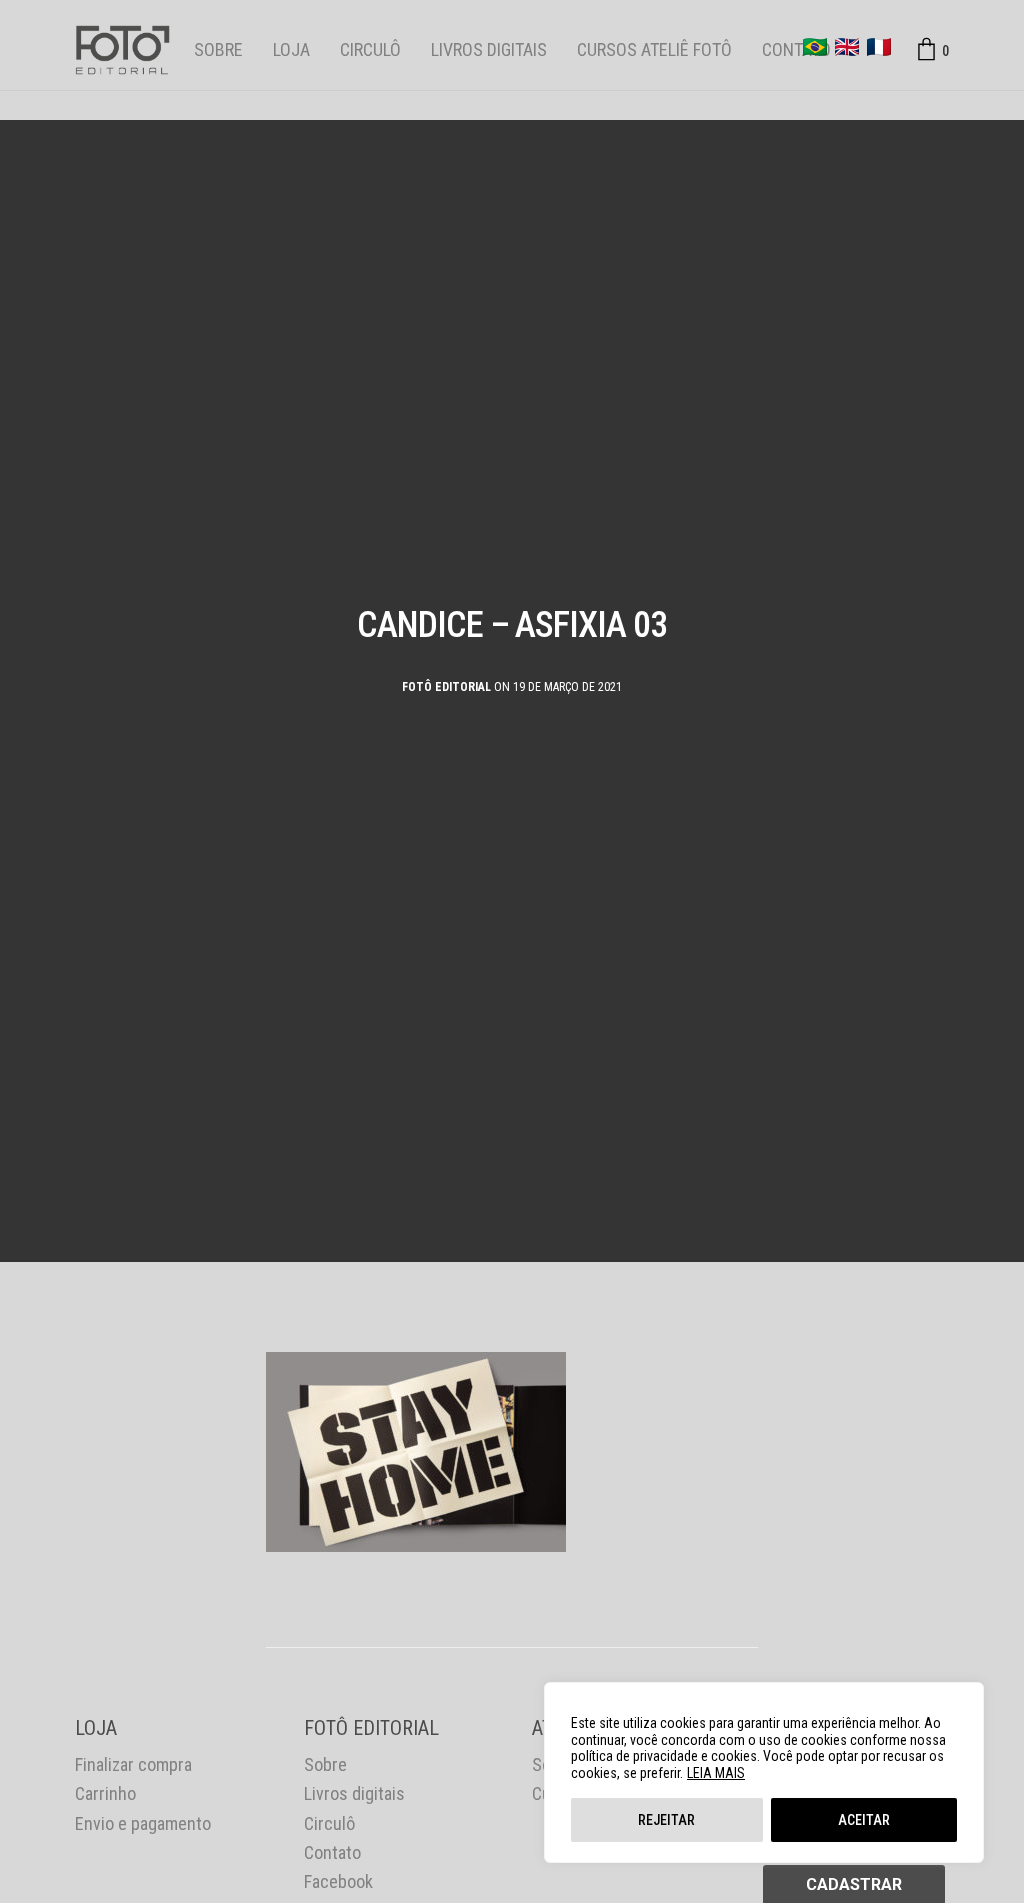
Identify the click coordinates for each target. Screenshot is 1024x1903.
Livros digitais (489, 49)
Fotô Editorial (446, 687)
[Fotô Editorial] (122, 50)
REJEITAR (666, 1820)
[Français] (879, 47)
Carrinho (105, 1793)
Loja (291, 49)
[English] (847, 47)
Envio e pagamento (143, 1823)
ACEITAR (864, 1820)
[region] (764, 1772)
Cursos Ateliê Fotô (654, 49)
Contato (796, 49)
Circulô (370, 49)
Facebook (338, 1881)
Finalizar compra (133, 1764)
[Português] (815, 47)
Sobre (218, 49)
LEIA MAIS (716, 1773)
